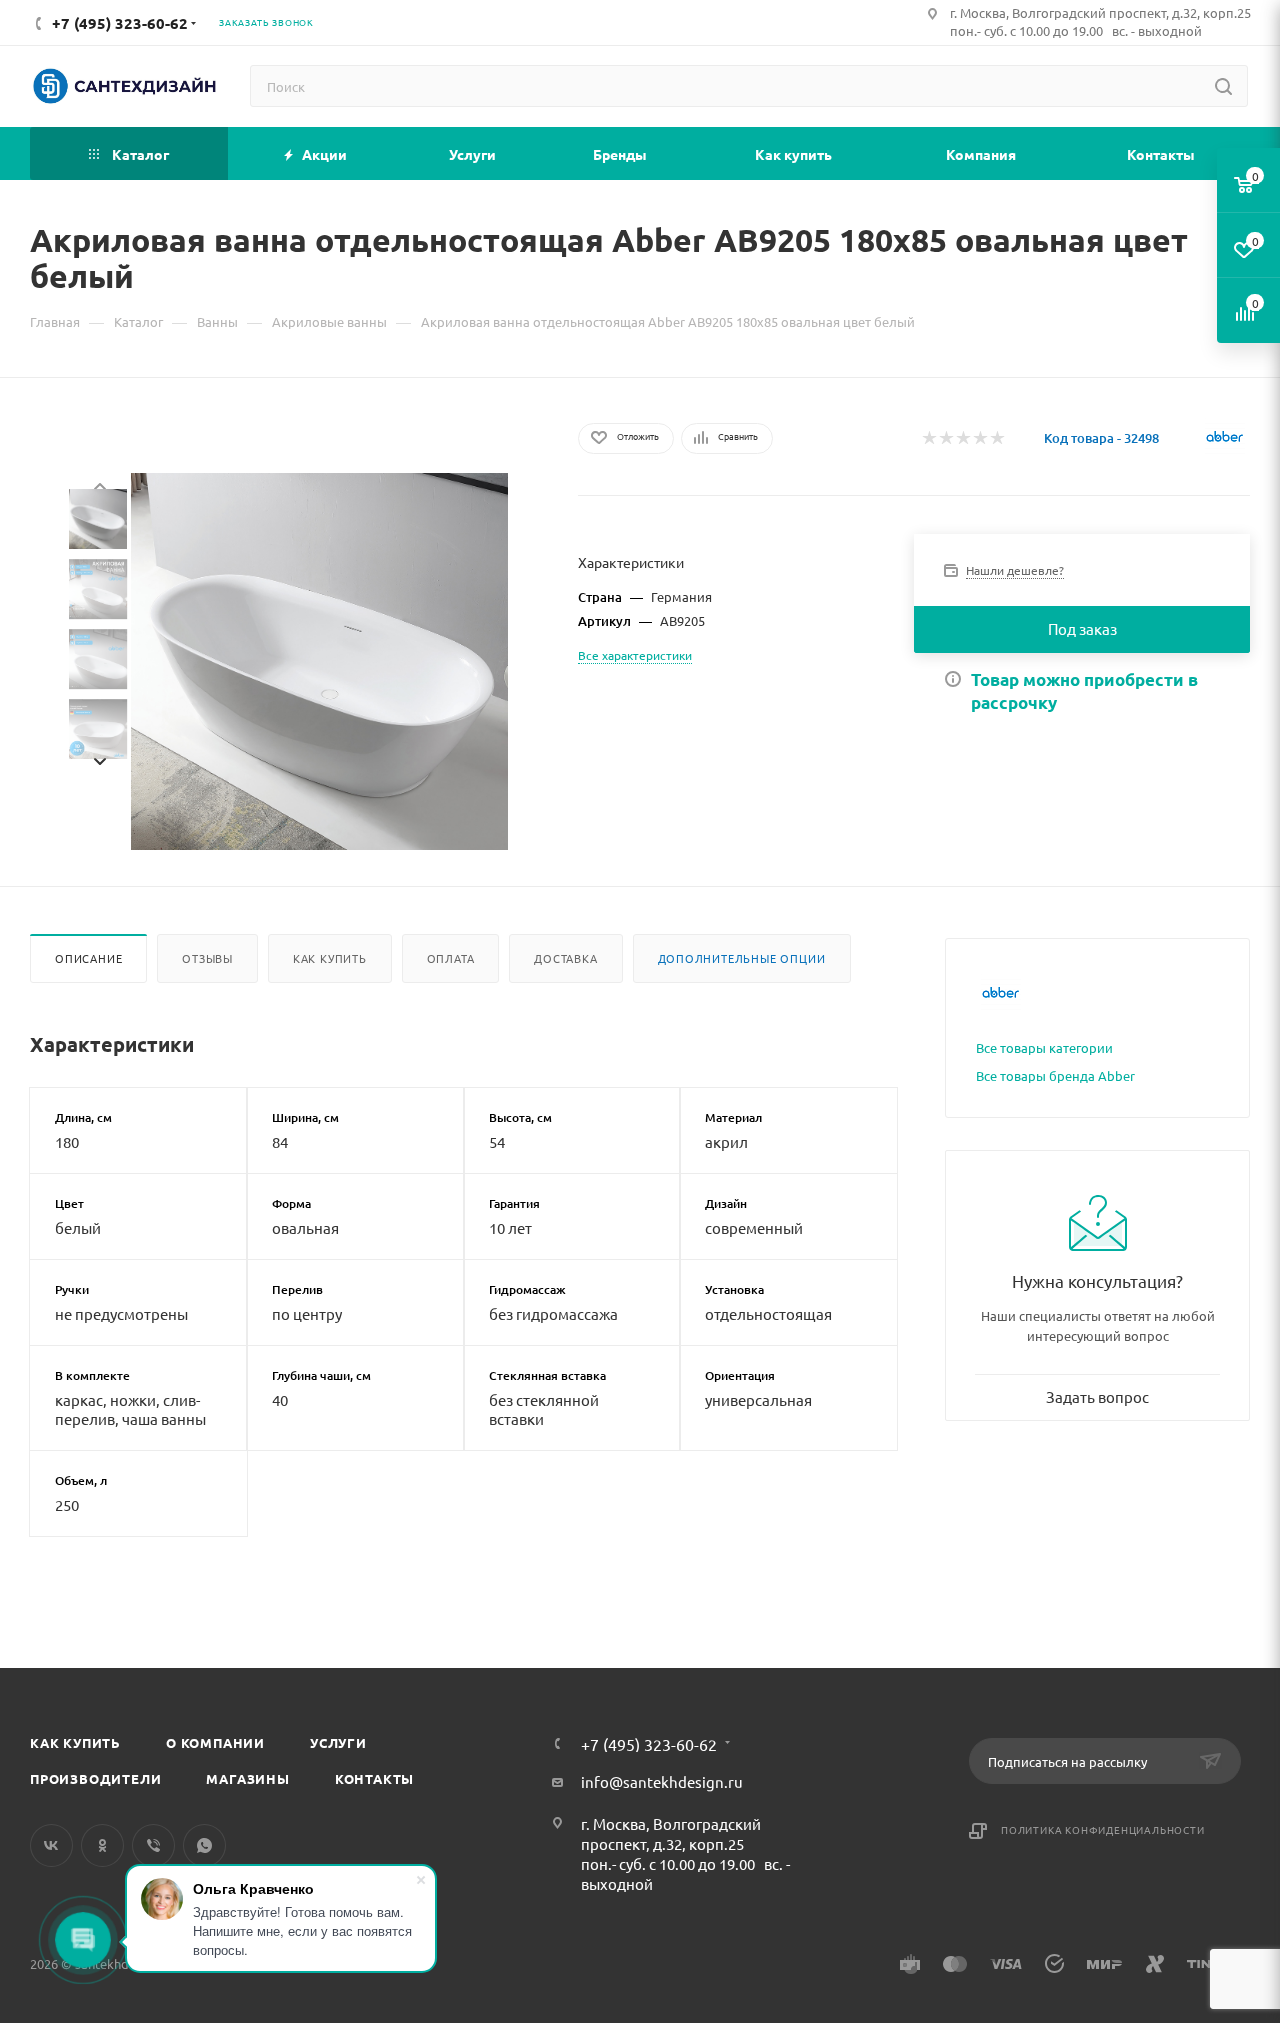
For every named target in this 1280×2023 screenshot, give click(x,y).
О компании (215, 1742)
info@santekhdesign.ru (662, 1781)
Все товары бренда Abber (1055, 1075)
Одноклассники (102, 1845)
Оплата (451, 958)
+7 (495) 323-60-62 (649, 1744)
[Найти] (1223, 86)
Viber (153, 1845)
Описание (88, 958)
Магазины (247, 1778)
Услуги (338, 1742)
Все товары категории (1044, 1047)
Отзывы (207, 958)
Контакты (374, 1778)
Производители (95, 1778)
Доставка (565, 958)
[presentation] (99, 484)
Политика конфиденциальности (1103, 1829)
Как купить (330, 958)
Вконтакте (51, 1845)
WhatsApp (204, 1845)
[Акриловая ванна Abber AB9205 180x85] (319, 661)
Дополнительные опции (742, 958)
